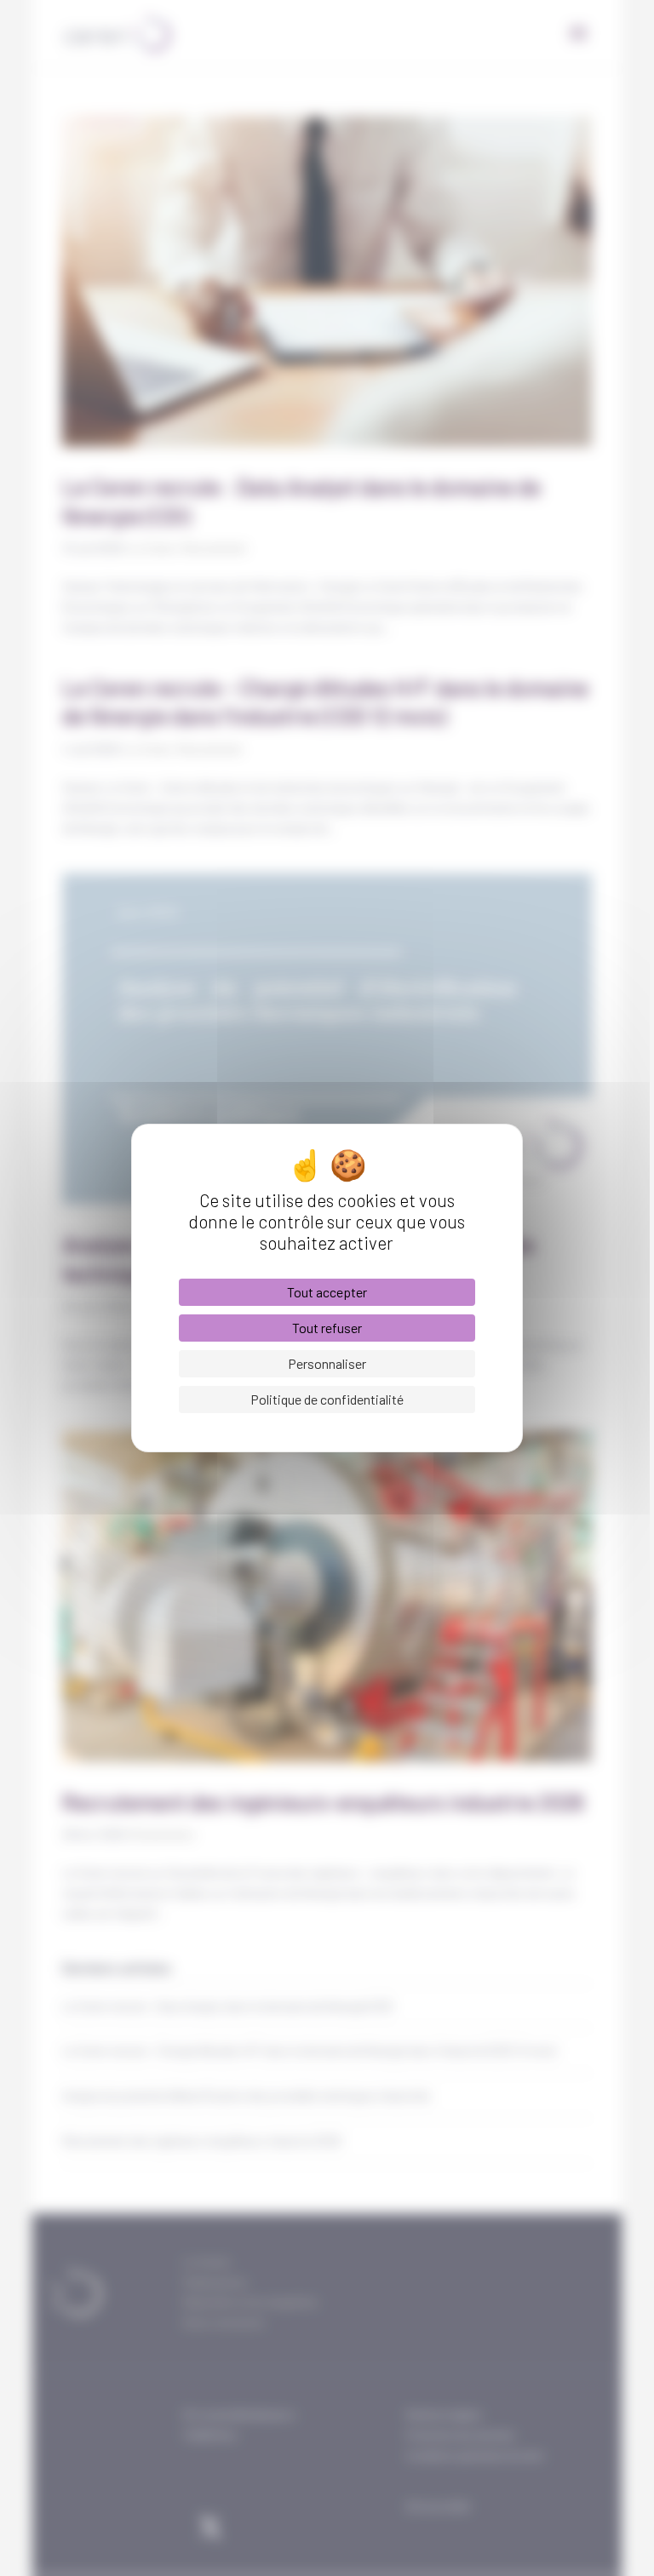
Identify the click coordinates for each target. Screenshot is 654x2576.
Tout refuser (327, 1328)
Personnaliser (327, 1363)
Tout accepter (327, 1292)
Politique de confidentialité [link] (327, 1399)
